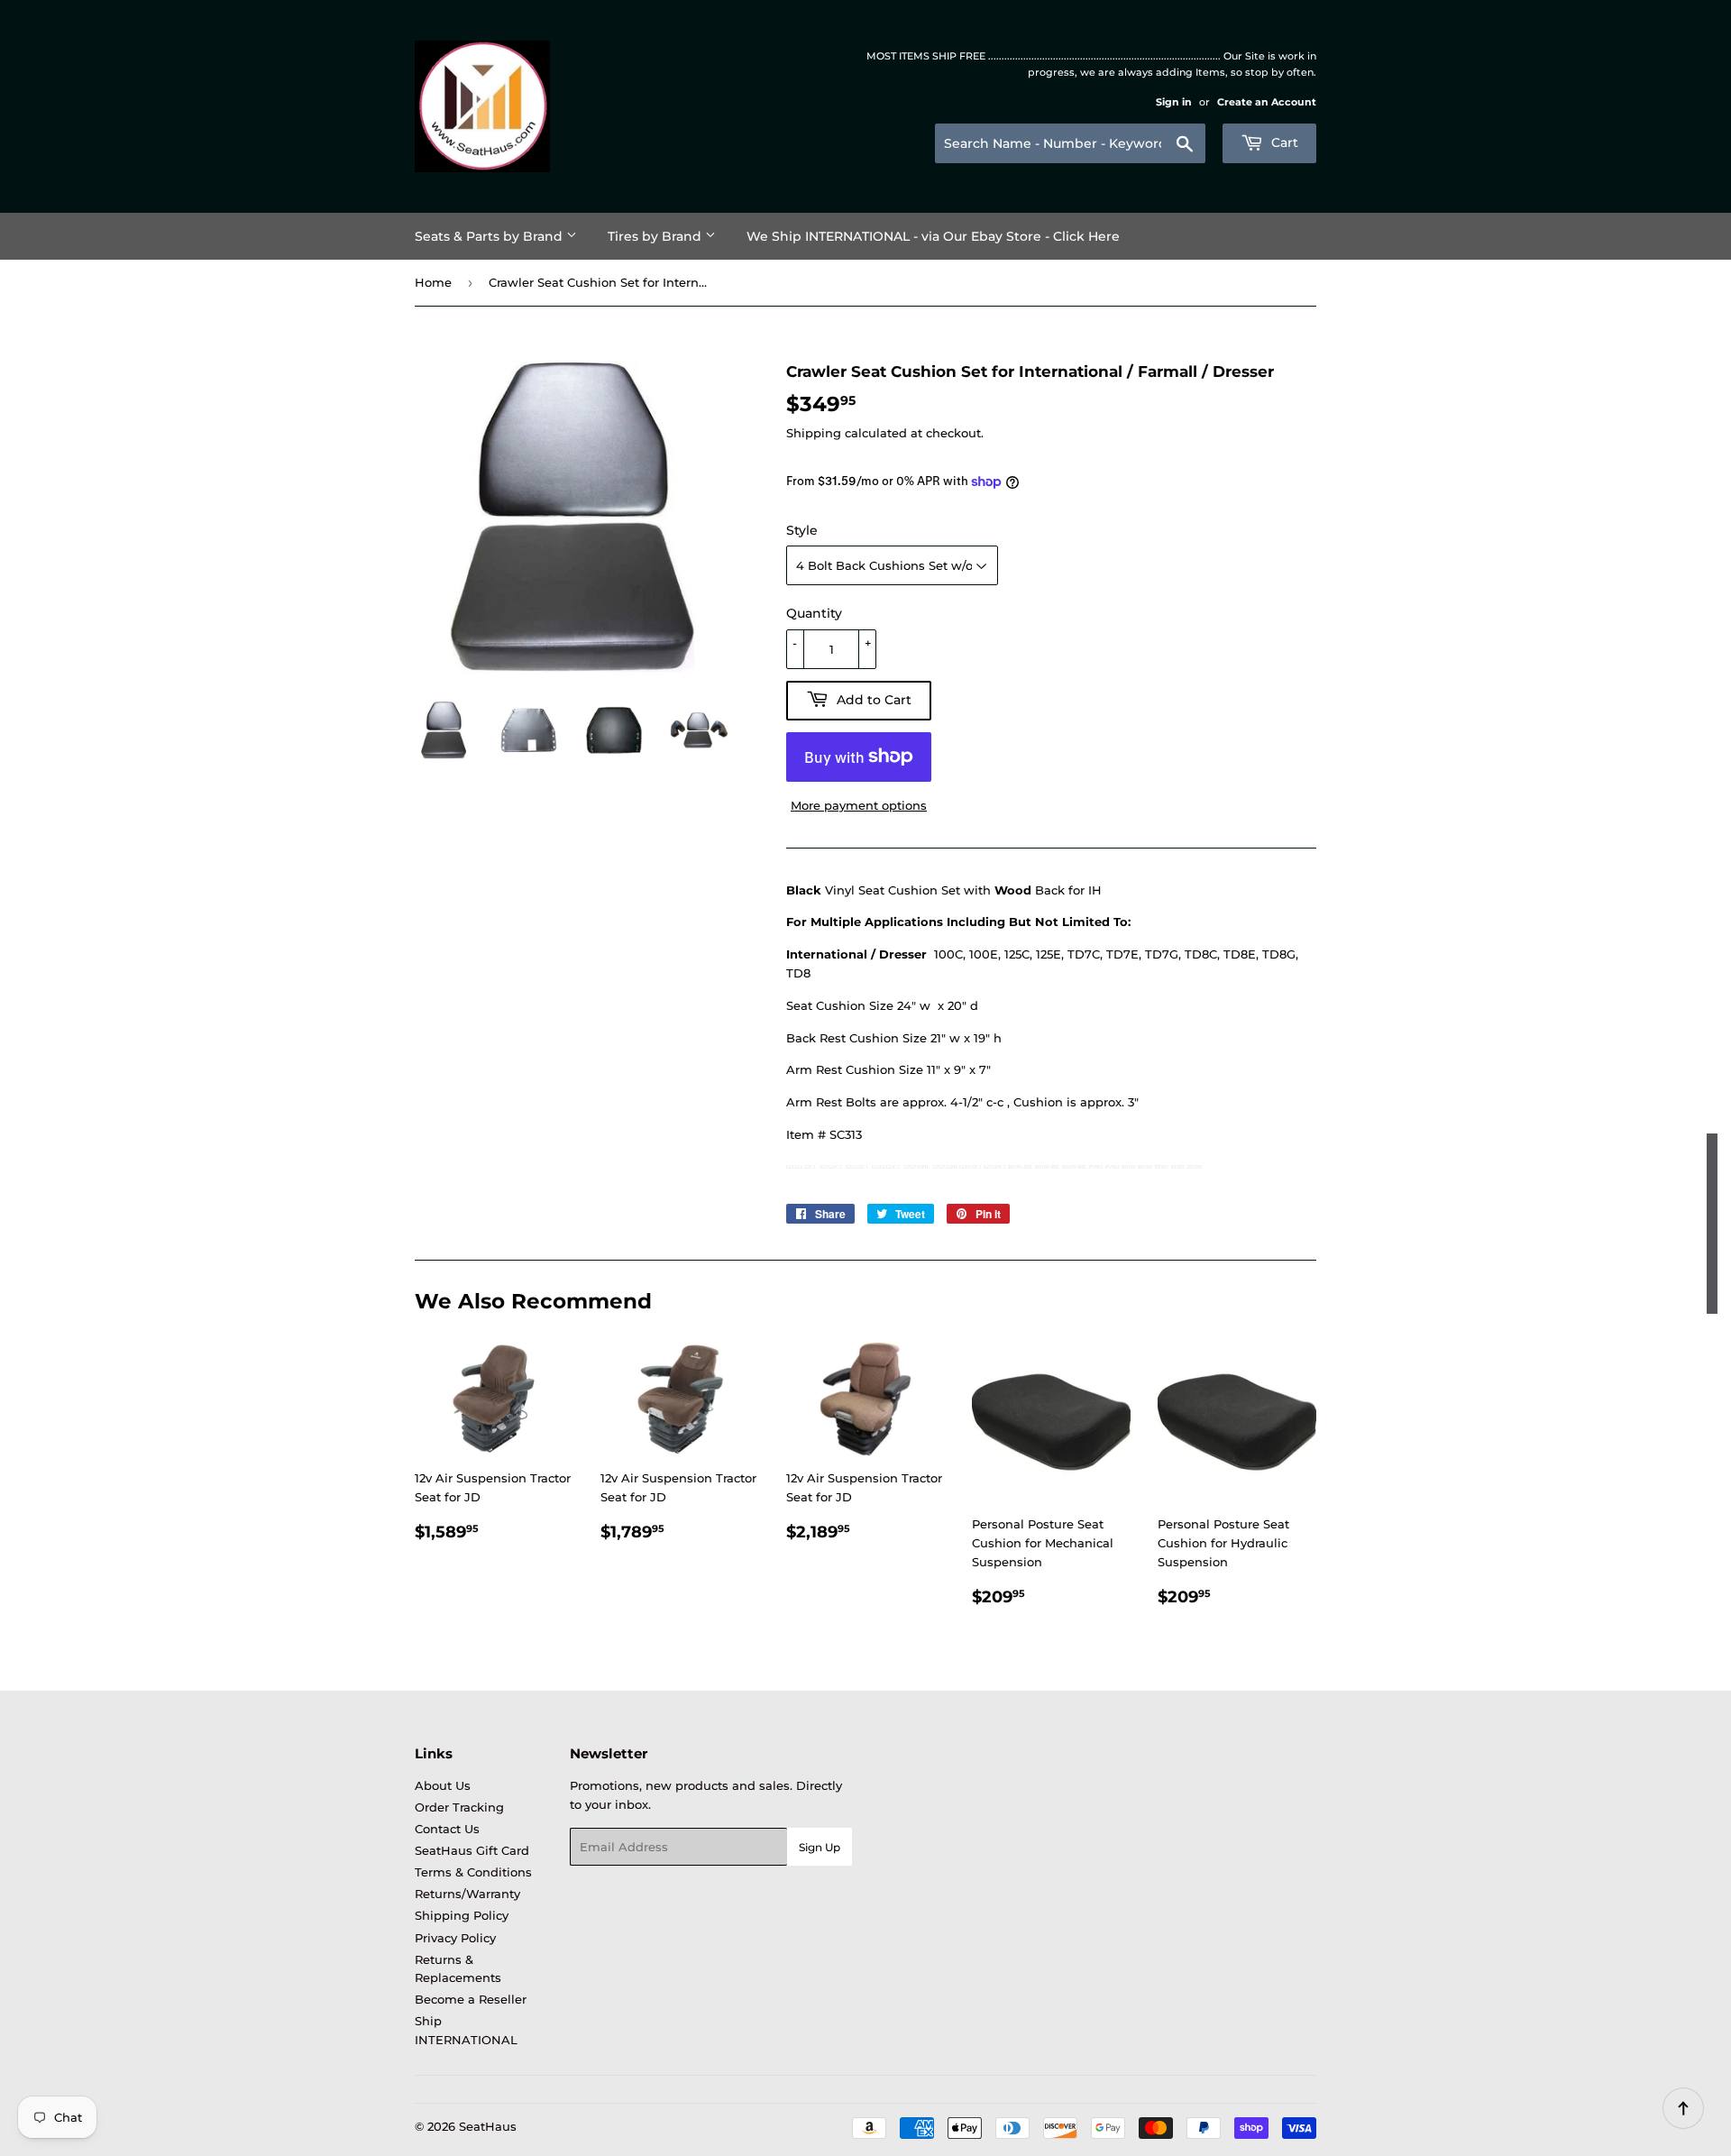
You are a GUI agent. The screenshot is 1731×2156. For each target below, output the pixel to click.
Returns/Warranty (467, 1894)
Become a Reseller (471, 1999)
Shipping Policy (462, 1915)
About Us (443, 1785)
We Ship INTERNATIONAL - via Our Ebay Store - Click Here (933, 236)
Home (433, 282)
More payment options (859, 805)
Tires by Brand (656, 236)
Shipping (814, 433)
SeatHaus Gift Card (472, 1850)
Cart (1283, 142)
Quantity (814, 613)
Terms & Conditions (473, 1872)
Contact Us (447, 1829)
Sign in (1174, 102)
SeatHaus (488, 2126)
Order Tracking (459, 1807)
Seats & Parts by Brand (490, 236)
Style (802, 530)
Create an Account (1267, 102)
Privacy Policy (455, 1938)
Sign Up (820, 1847)
